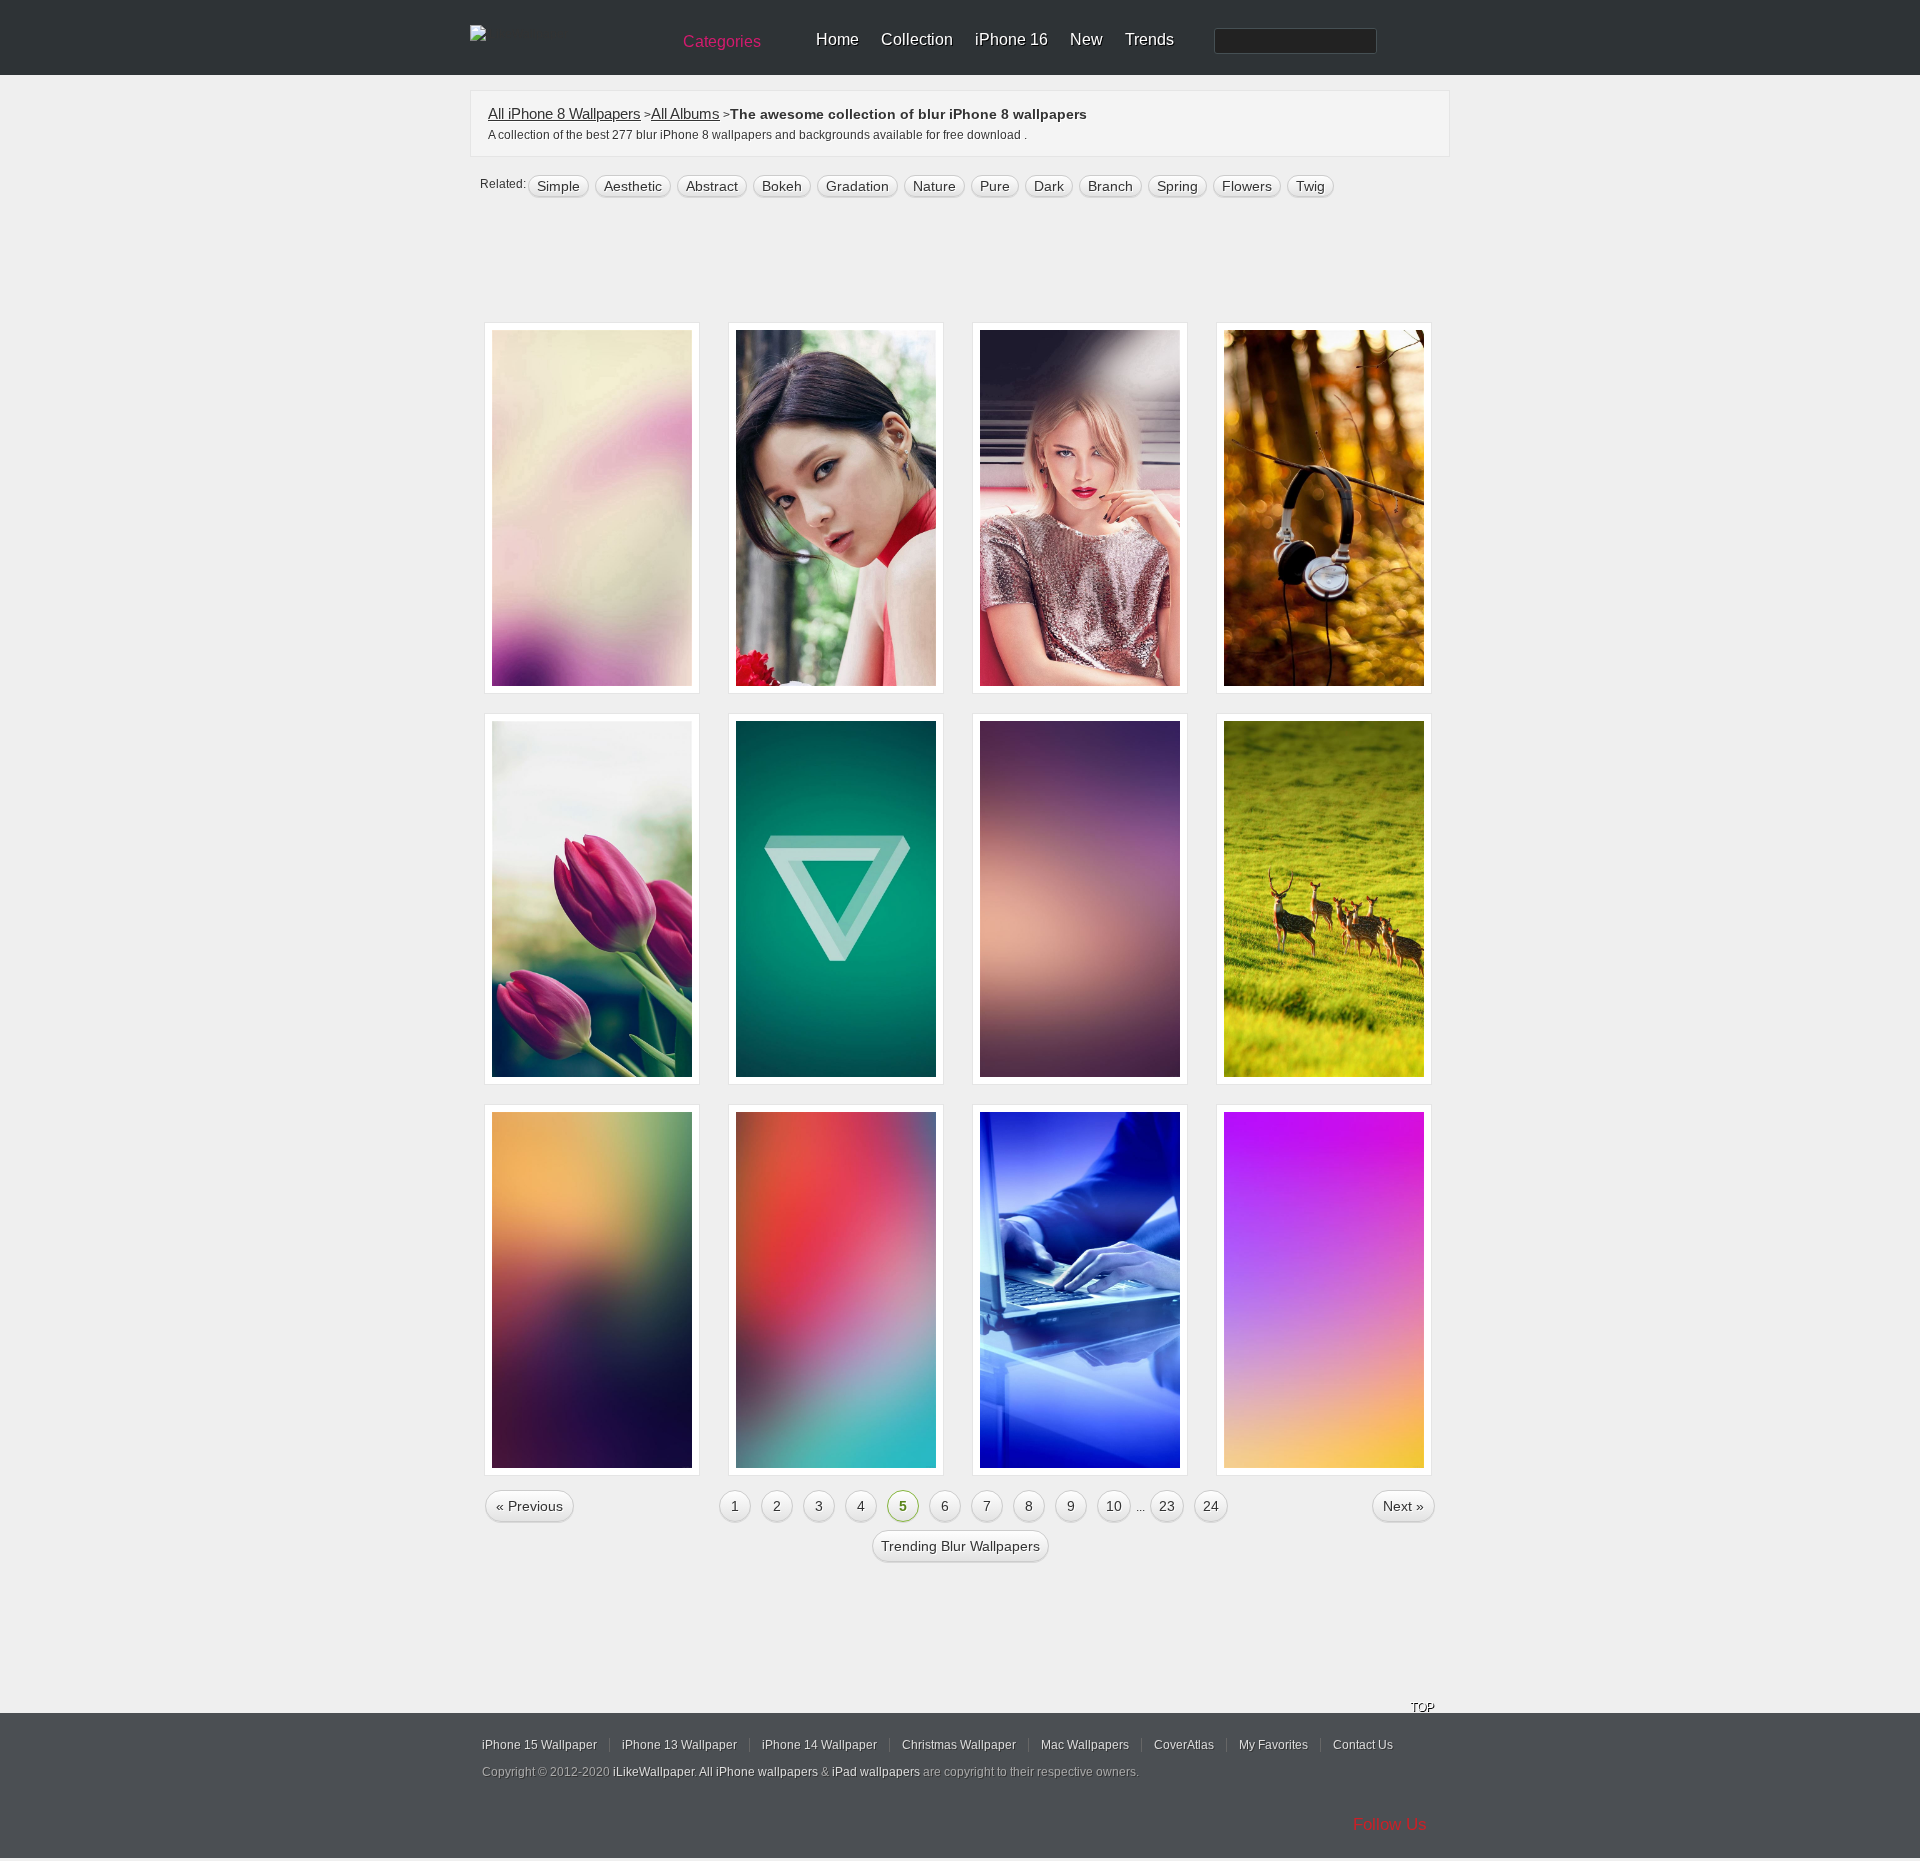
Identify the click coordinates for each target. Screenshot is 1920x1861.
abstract (712, 186)
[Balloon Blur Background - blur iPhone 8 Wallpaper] (836, 1290)
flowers (1247, 186)
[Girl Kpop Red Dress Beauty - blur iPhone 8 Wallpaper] (836, 508)
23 (1167, 1506)
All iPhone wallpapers (758, 1772)
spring (1177, 186)
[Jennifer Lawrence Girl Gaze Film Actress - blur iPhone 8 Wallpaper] (1080, 508)
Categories (722, 41)
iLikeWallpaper (653, 1772)
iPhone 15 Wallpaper (539, 1745)
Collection (917, 39)
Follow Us (1390, 1824)
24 (1211, 1506)
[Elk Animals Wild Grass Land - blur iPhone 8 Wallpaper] (1324, 899)
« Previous (529, 1506)
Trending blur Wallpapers (960, 1546)
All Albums (685, 113)
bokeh (782, 186)
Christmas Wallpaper (959, 1745)
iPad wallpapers (876, 1772)
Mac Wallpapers (1085, 1745)
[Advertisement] (973, 262)
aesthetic (633, 186)
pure (995, 186)
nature (934, 186)
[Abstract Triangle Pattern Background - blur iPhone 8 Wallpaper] (836, 899)
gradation (857, 186)
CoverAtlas (1184, 1745)
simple (558, 186)
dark (1049, 186)
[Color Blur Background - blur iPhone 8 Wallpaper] (592, 1290)
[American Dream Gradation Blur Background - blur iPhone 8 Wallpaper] (1324, 1290)
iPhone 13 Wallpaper (679, 1745)
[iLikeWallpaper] (567, 34)
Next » (1403, 1506)
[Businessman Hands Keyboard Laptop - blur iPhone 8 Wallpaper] (1080, 1290)
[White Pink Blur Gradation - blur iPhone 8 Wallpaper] (592, 508)
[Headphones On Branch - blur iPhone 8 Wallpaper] (1324, 508)
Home (837, 39)
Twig (1310, 186)
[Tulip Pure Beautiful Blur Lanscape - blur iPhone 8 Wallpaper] (592, 899)
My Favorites (1273, 1745)
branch (1110, 186)
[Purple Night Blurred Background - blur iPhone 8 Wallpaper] (1080, 899)
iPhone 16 (1011, 39)
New (1086, 39)
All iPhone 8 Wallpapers (564, 113)
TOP (1422, 1707)
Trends (1149, 39)
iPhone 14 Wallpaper (819, 1745)
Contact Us (1363, 1745)
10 (1114, 1506)
